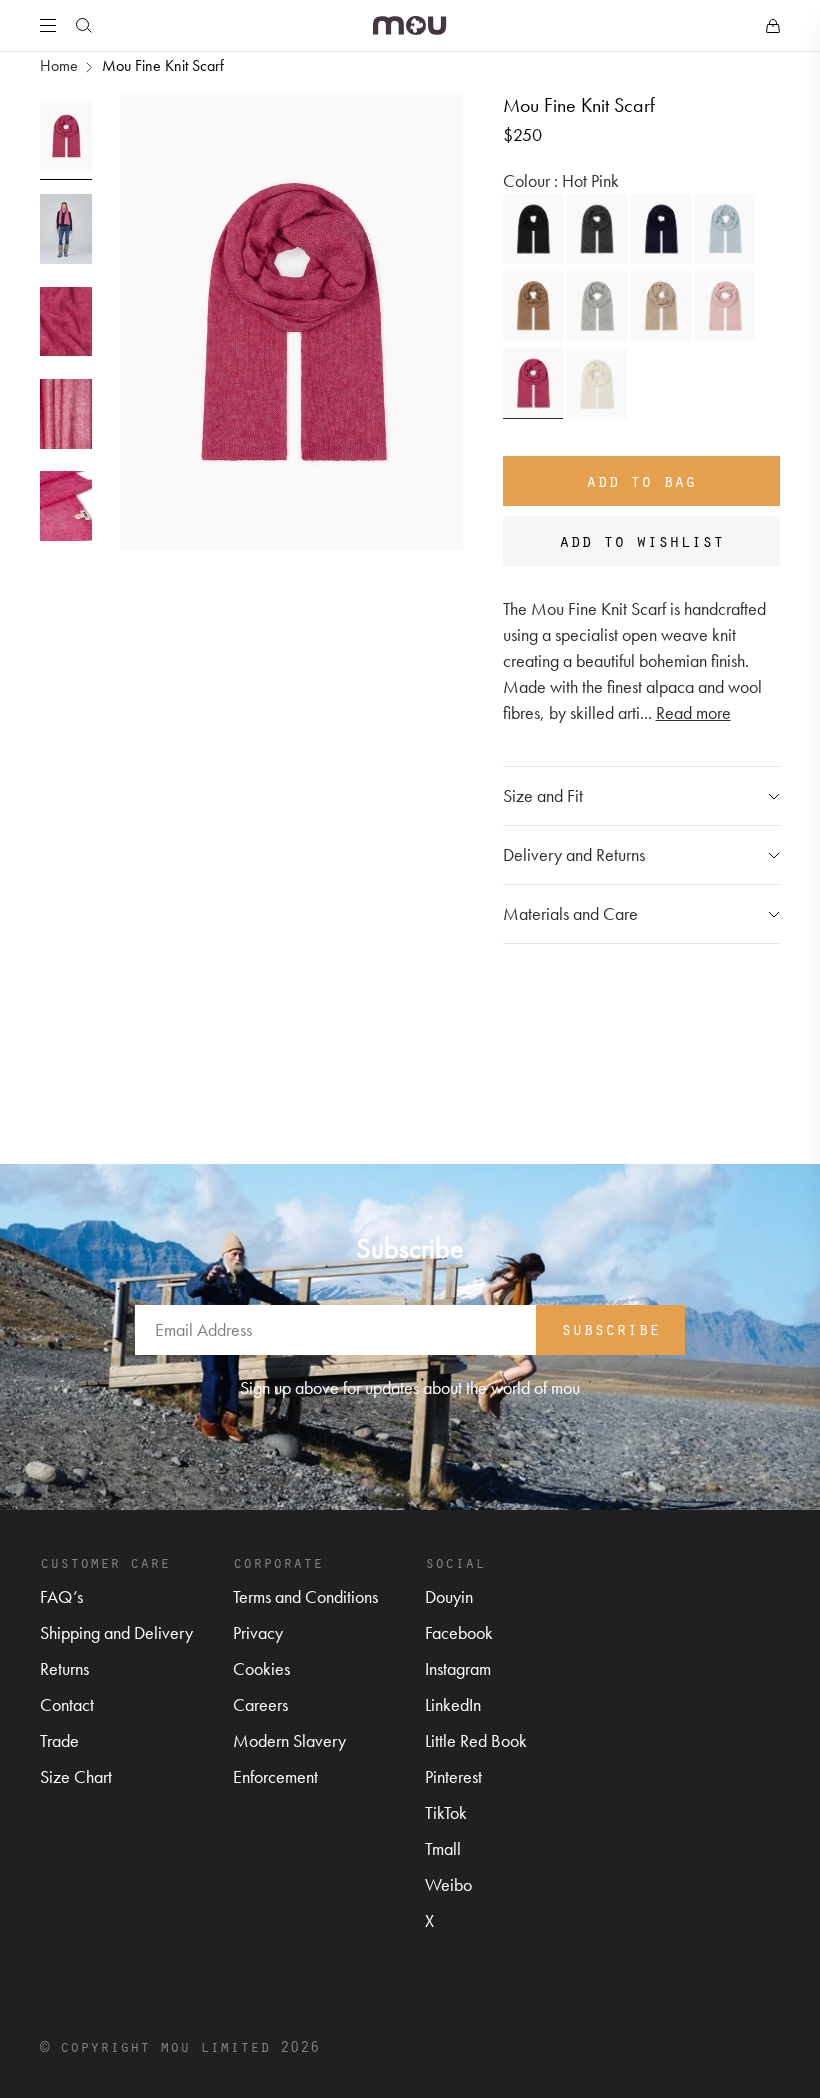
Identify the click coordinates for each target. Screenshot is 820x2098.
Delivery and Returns (574, 854)
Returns (64, 1668)
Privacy (258, 1632)
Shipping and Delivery (116, 1632)
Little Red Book (476, 1740)
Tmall (443, 1848)
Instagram (458, 1668)
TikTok (446, 1812)
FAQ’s (61, 1596)
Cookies (261, 1668)
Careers (260, 1704)
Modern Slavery (289, 1740)
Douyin (449, 1596)
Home (59, 65)
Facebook (459, 1632)
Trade (59, 1740)
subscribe (610, 1328)
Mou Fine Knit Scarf (163, 65)
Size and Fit (543, 795)
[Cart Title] (773, 26)
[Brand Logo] (409, 25)
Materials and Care (570, 913)
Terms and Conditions (305, 1596)
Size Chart (76, 1776)
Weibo (448, 1884)
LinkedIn (453, 1704)
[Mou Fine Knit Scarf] (533, 229)
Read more (693, 712)
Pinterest (453, 1776)
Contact (67, 1704)
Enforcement (275, 1776)
